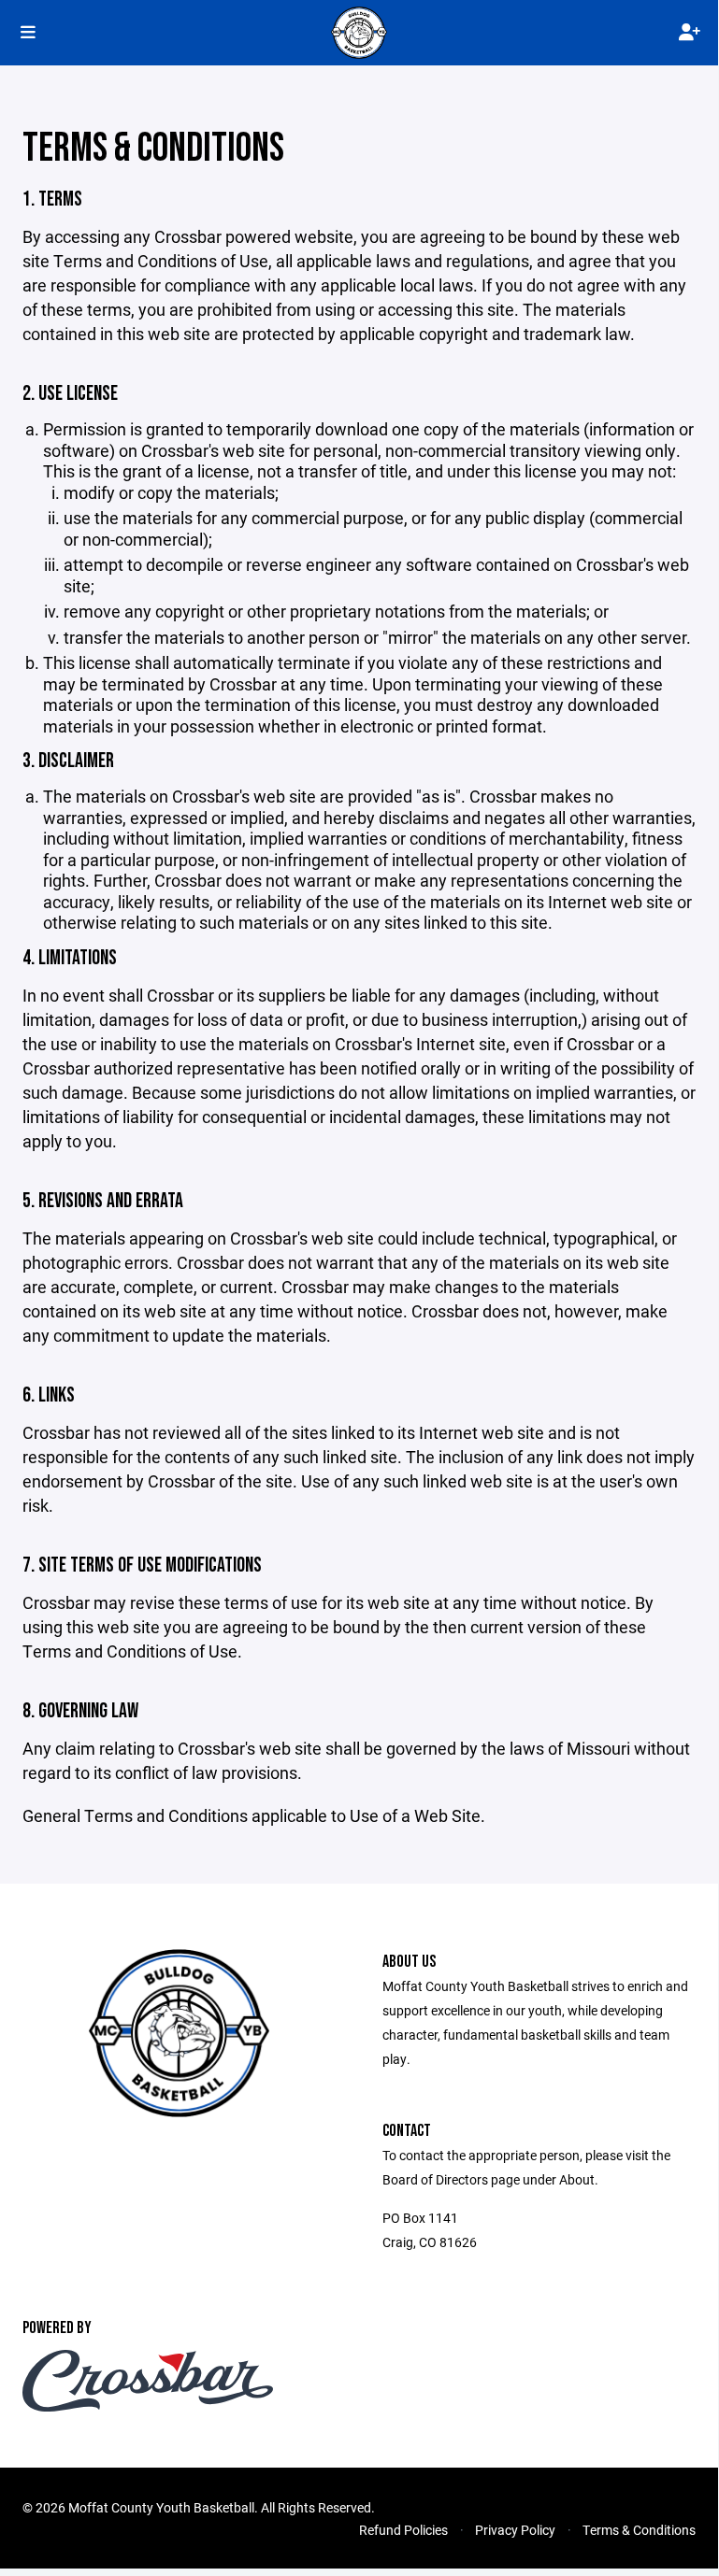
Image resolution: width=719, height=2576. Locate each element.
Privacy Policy (515, 2530)
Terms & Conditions (639, 2530)
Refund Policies (403, 2530)
